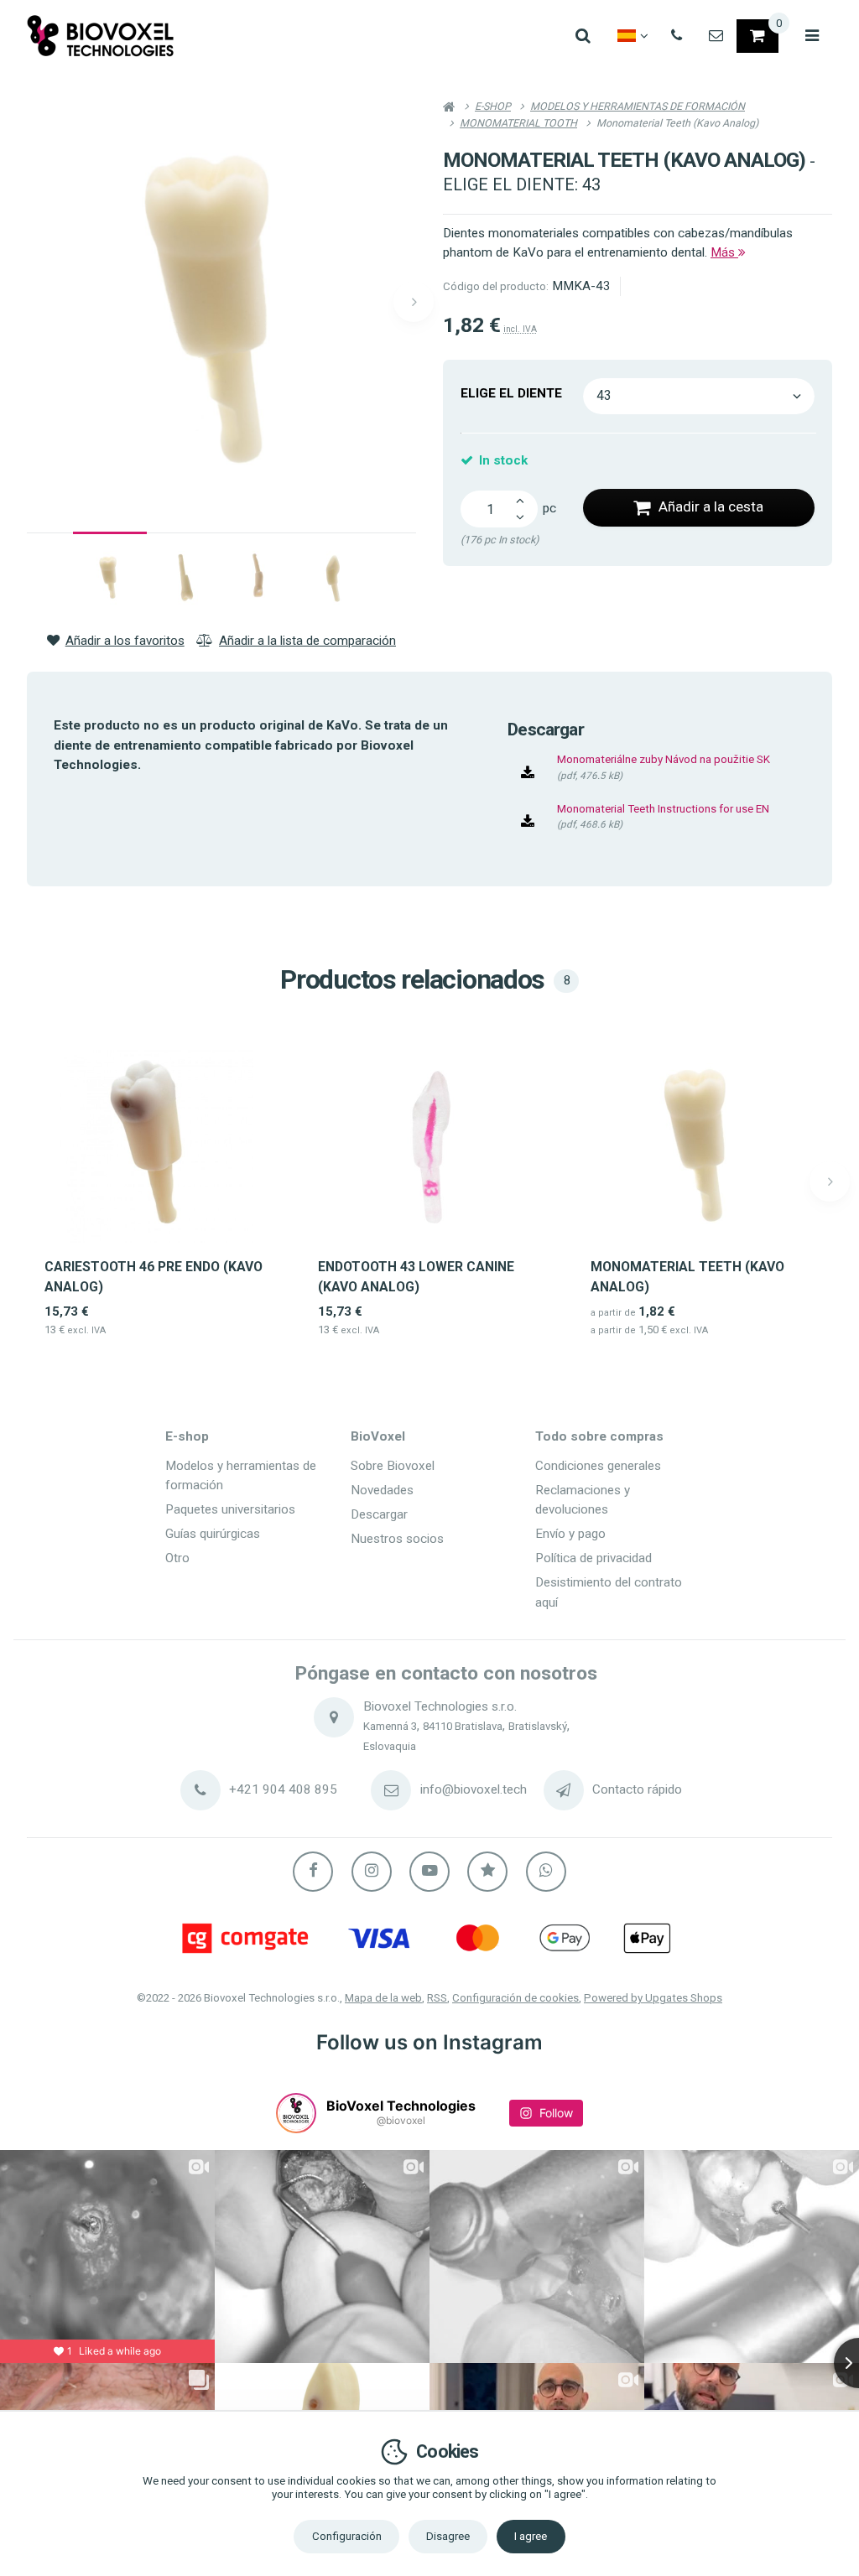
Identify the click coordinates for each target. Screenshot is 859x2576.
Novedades (382, 1490)
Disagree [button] (448, 2536)
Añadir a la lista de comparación (307, 641)
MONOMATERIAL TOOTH (518, 123)
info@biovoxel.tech (474, 1789)
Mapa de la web (383, 1998)
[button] (414, 302)
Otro (177, 1558)
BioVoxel (378, 1436)
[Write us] (564, 1790)
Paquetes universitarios (230, 1509)
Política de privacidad (593, 1558)
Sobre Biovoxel (393, 1466)
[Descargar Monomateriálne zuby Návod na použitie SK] (528, 772)
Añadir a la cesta (711, 506)
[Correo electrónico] (716, 36)
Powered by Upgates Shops (653, 1998)
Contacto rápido (637, 1789)
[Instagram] (372, 1872)
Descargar (379, 1514)
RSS (437, 1998)
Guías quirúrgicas (213, 1534)
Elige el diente (511, 393)
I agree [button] (531, 2536)
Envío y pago (570, 1534)
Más (724, 252)
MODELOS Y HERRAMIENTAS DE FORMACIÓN (638, 106)
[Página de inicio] (101, 36)
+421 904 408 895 (283, 1789)
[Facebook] (313, 1872)
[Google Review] (487, 1872)
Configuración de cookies (515, 1998)
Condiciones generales (598, 1466)
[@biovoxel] (296, 2113)
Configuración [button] (347, 2536)
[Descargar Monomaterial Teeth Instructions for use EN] (528, 822)
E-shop (187, 1436)
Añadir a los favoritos (125, 641)
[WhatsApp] (546, 1872)
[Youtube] (429, 1872)
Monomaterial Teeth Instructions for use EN (663, 809)
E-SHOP (493, 106)
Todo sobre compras (599, 1436)
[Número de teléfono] (677, 36)
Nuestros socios (397, 1539)
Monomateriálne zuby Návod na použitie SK (664, 759)
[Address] (334, 1717)
